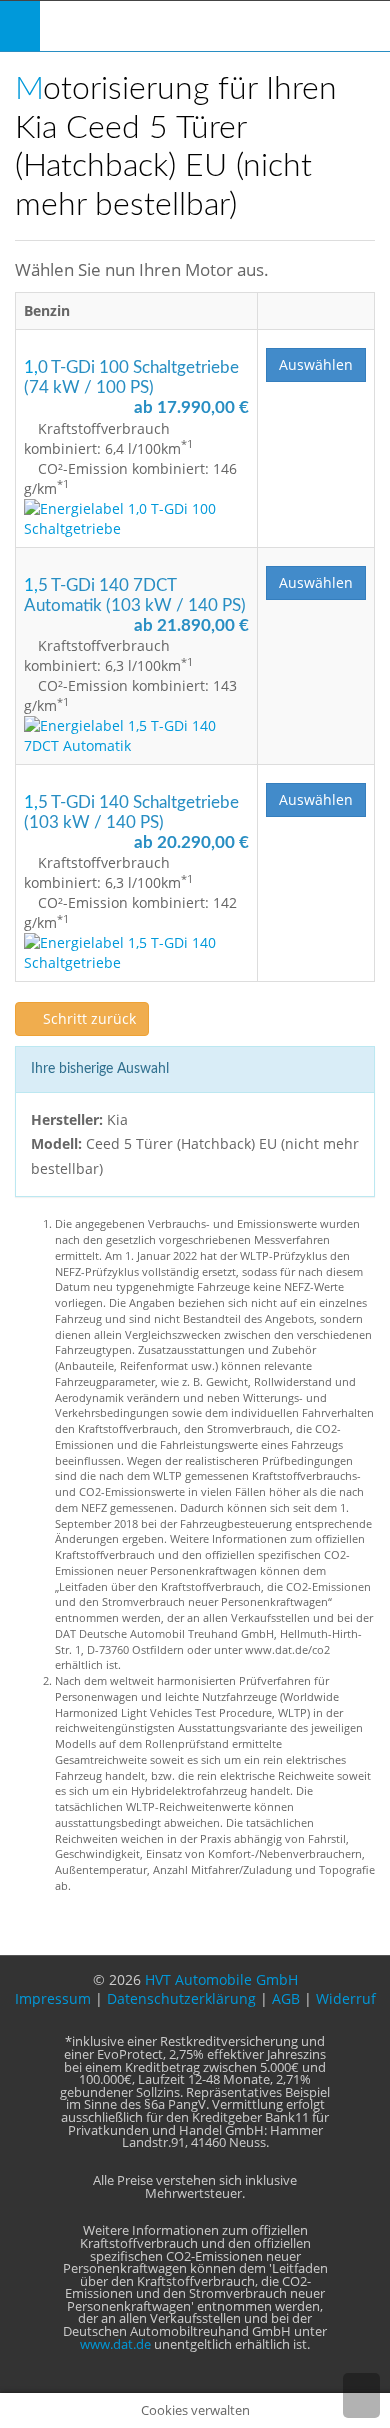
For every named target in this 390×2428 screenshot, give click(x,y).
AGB (286, 1998)
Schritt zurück (87, 1018)
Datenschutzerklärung (181, 1998)
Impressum (53, 1998)
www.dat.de (115, 2344)
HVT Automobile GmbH (221, 1979)
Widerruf (346, 1998)
